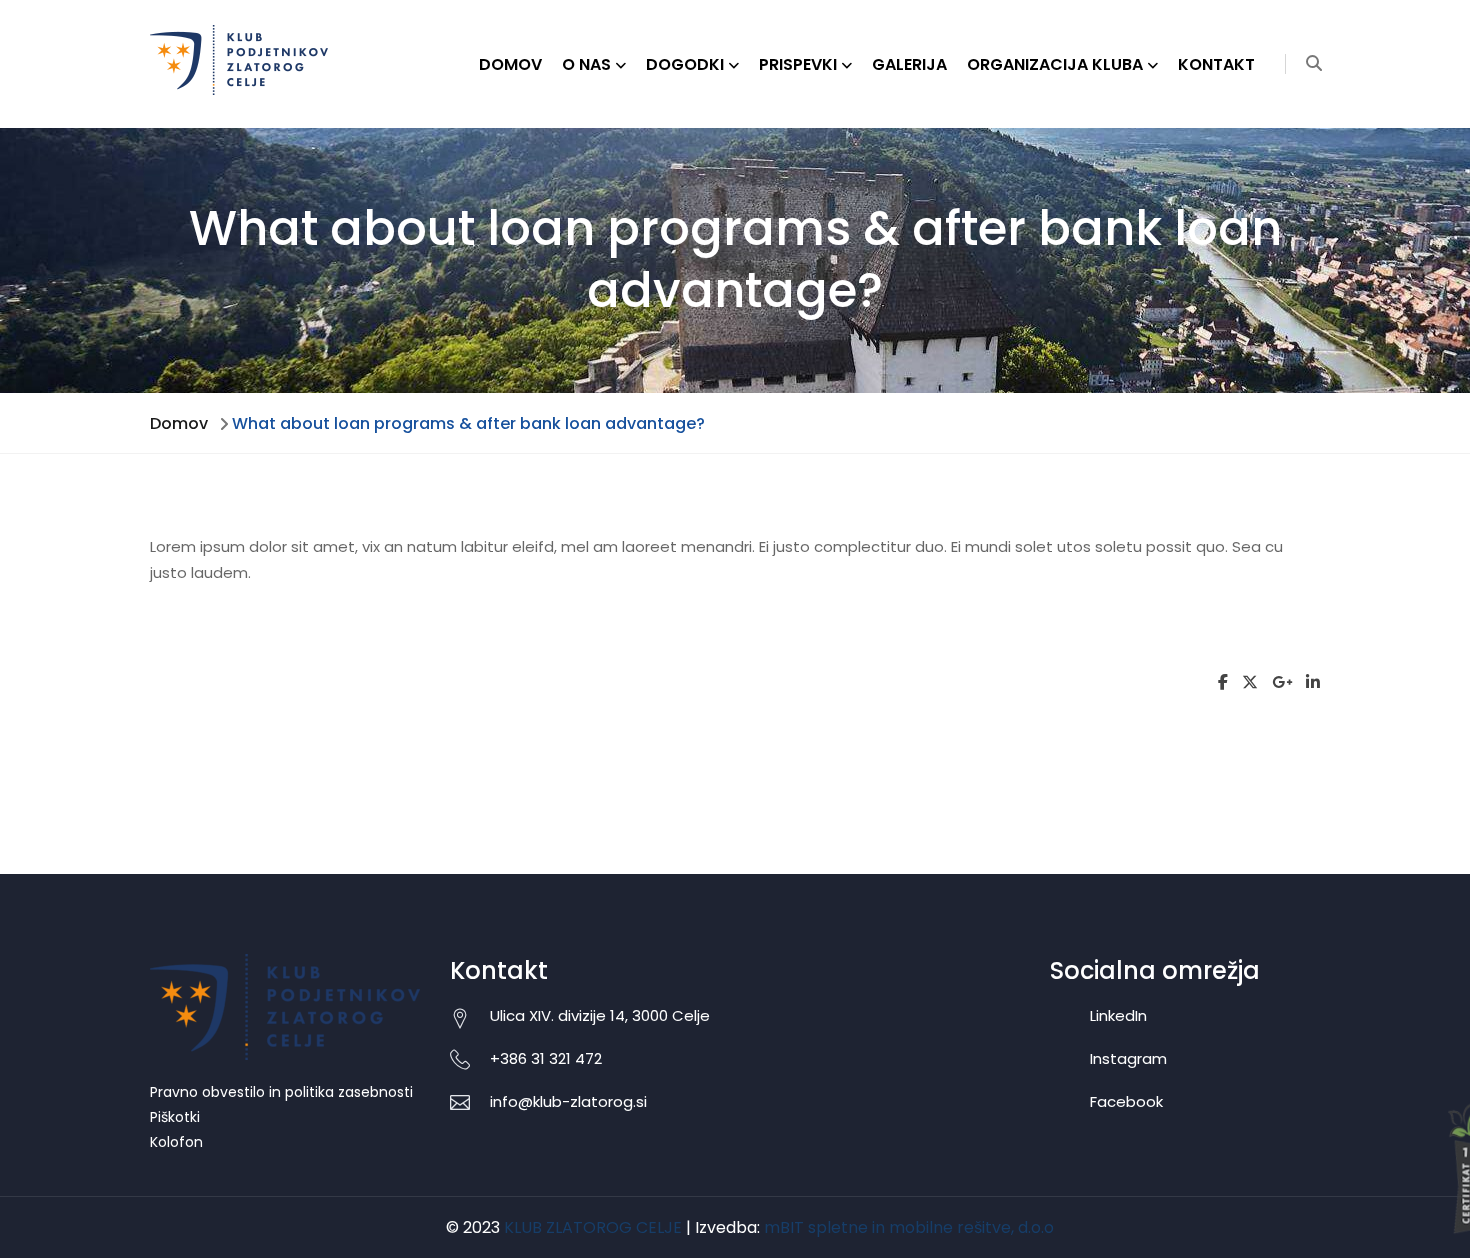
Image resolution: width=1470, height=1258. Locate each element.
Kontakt (1216, 64)
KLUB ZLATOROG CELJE (593, 1227)
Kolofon (176, 1142)
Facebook (1126, 1101)
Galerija (909, 64)
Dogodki (685, 64)
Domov (510, 64)
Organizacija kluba (1055, 64)
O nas (586, 64)
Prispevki (798, 64)
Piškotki (175, 1117)
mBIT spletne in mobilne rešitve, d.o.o (909, 1227)
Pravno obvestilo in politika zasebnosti (281, 1092)
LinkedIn (1118, 1015)
